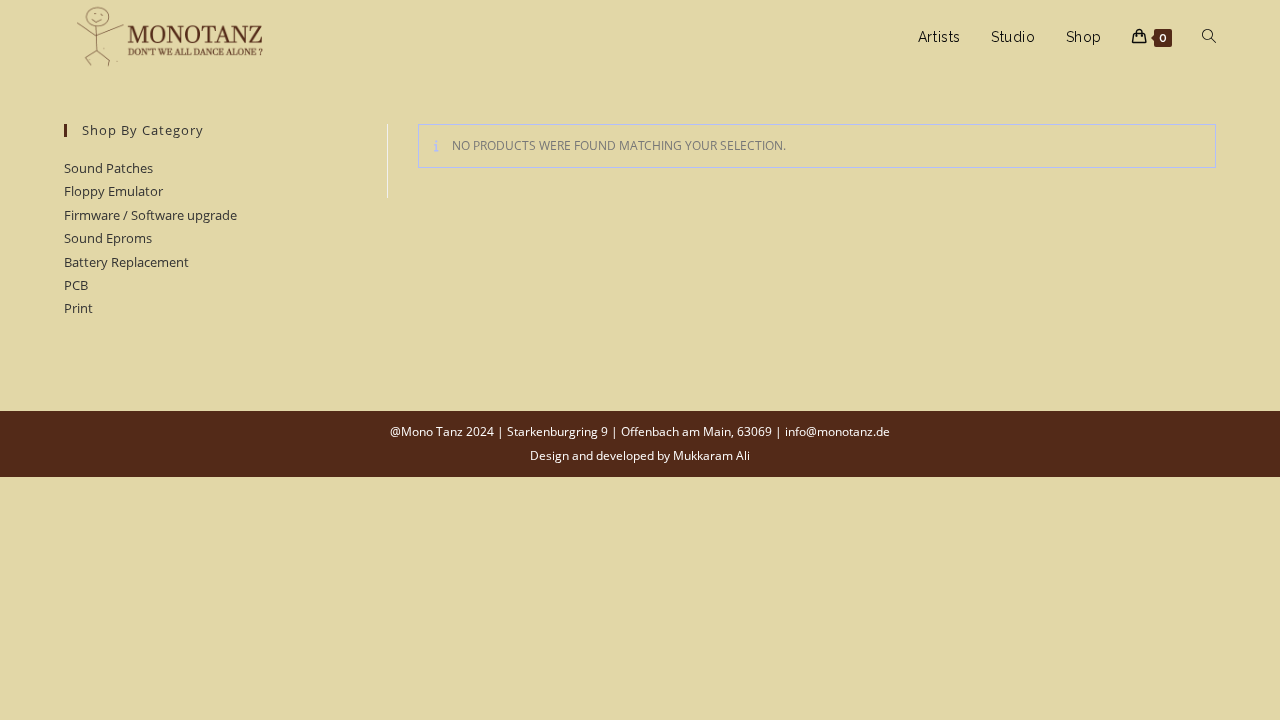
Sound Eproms (108, 238)
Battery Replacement (126, 262)
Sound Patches (108, 168)
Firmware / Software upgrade (150, 215)
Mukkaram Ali (711, 455)
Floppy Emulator (113, 191)
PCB (76, 285)
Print (78, 308)
